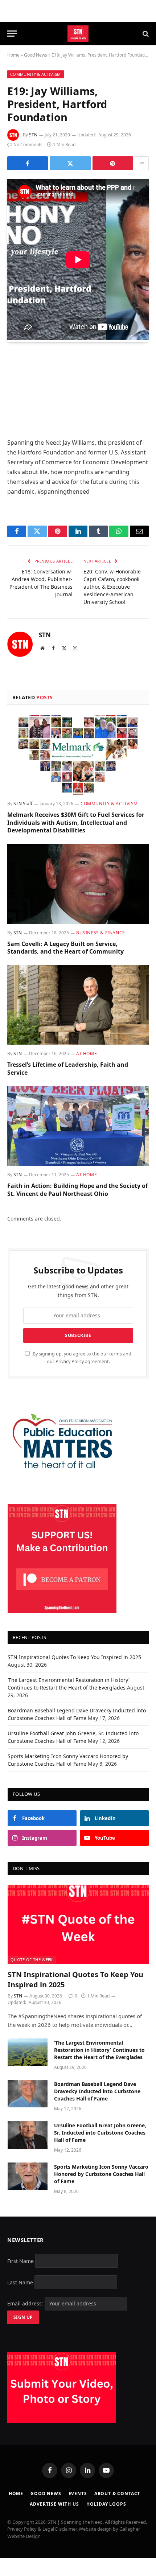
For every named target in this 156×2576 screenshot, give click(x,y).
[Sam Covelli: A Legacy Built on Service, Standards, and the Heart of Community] (78, 884)
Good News (36, 55)
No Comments (28, 145)
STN (33, 135)
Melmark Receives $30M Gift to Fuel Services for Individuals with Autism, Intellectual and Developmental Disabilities (76, 823)
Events (78, 2493)
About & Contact (117, 2493)
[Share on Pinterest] (113, 163)
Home (13, 55)
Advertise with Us (54, 2504)
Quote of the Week (32, 1960)
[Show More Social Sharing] (142, 163)
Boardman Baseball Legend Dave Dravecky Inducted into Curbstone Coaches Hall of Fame (97, 2091)
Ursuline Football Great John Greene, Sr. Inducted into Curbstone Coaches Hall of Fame (100, 2133)
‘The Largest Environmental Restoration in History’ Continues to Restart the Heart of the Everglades (99, 2050)
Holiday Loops (106, 2504)
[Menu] (12, 34)
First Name (20, 2261)
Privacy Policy (70, 1361)
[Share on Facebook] (28, 163)
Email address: (26, 2303)
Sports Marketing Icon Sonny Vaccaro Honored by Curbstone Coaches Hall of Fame (101, 2174)
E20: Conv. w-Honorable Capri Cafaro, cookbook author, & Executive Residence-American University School (112, 587)
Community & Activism (36, 74)
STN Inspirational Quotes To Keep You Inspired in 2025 (74, 1657)
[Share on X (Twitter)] (70, 163)
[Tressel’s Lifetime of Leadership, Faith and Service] (78, 1005)
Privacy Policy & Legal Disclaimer (42, 2529)
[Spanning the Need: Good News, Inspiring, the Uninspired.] (78, 34)
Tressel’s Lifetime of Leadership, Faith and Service (68, 1069)
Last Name (20, 2282)
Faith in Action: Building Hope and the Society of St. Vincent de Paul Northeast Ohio (77, 1190)
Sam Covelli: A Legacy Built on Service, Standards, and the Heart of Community (65, 948)
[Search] (145, 34)
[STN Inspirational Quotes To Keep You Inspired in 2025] (78, 1924)
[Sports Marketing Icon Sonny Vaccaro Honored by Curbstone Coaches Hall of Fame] (28, 2176)
